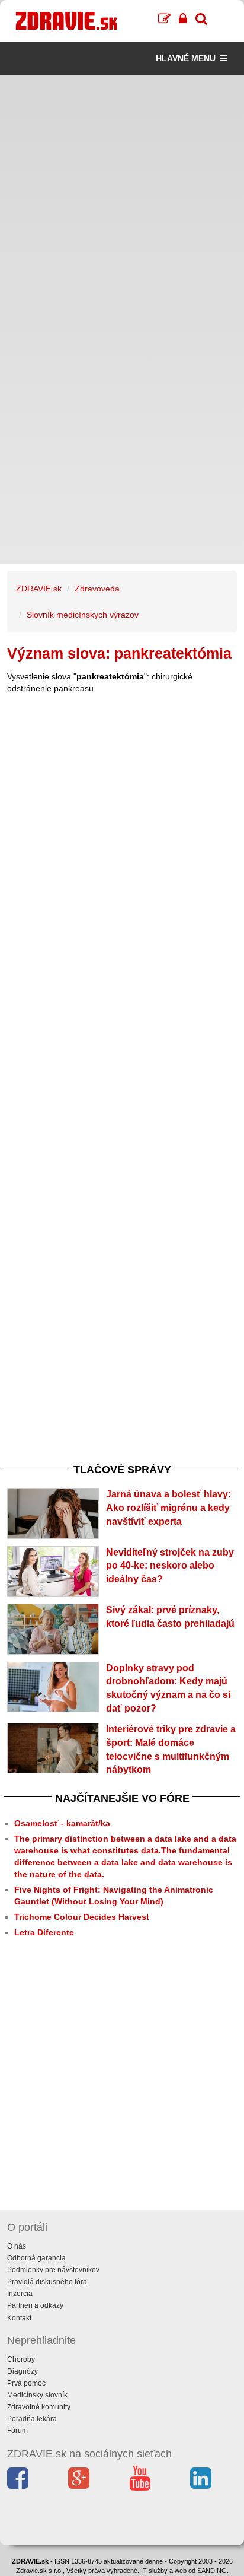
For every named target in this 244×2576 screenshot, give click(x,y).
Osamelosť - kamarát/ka (62, 1823)
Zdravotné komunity (39, 2407)
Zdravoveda (97, 589)
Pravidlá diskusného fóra (47, 2282)
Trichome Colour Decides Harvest (82, 1917)
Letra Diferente (44, 1932)
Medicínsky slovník (37, 2395)
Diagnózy (23, 2371)
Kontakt (19, 2318)
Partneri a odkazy (35, 2305)
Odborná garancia (36, 2258)
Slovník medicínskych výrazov (83, 615)
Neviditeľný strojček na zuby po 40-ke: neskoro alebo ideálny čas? (170, 1566)
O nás (17, 2246)
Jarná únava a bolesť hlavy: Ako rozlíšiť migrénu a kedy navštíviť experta (168, 1508)
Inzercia (20, 2294)
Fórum (17, 2431)
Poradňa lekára (32, 2419)
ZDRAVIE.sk (39, 589)
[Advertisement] (122, 197)
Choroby (21, 2359)
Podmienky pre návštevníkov (53, 2270)
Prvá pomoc (26, 2383)
